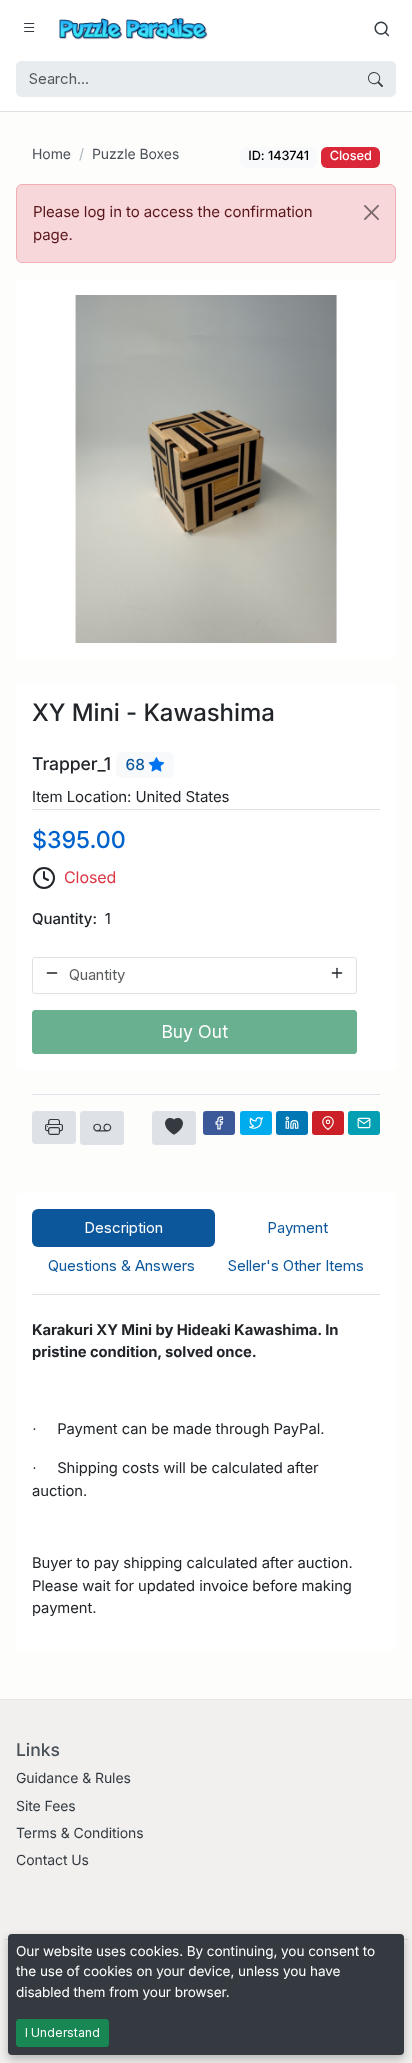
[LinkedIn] (292, 1123)
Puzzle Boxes (135, 154)
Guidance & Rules (73, 1778)
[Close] (371, 212)
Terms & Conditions (80, 1833)
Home (51, 154)
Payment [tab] (297, 1227)
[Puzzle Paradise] (133, 28)
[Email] (364, 1123)
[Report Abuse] (102, 1128)
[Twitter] (256, 1123)
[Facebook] (219, 1123)
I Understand (62, 2032)
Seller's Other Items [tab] (296, 1265)
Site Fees (46, 1806)
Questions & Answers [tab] (121, 1265)
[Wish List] (174, 1128)
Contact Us (52, 1860)
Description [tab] (123, 1227)
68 (137, 764)
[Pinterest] (328, 1123)
